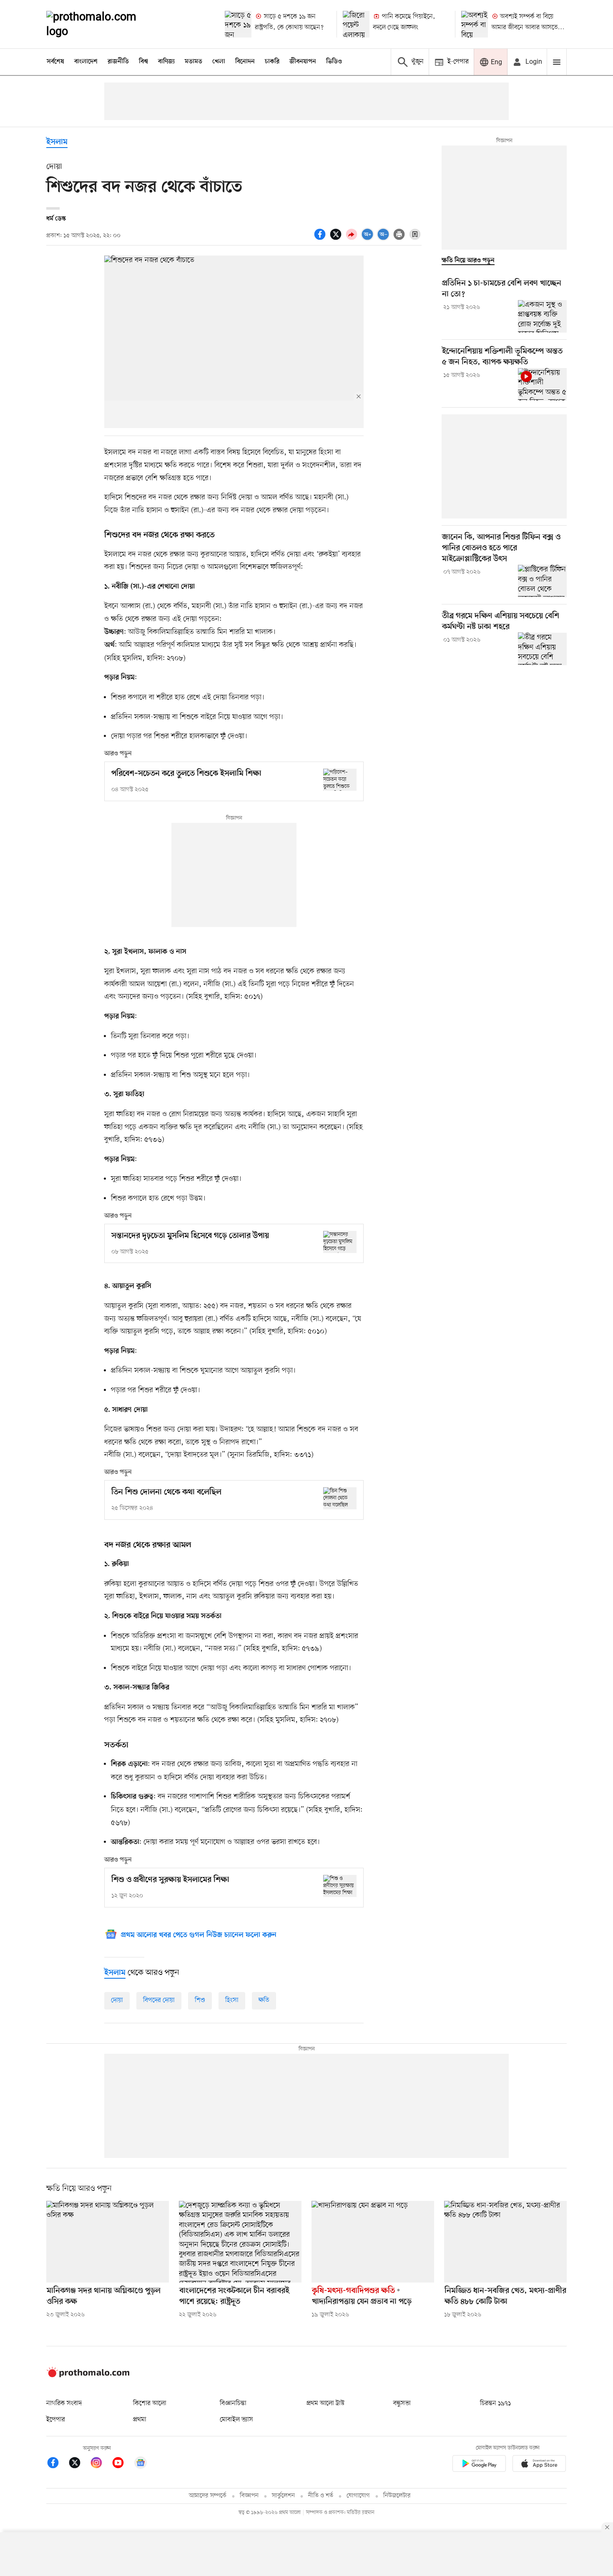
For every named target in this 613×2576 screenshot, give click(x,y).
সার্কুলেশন (283, 2496)
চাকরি (272, 62)
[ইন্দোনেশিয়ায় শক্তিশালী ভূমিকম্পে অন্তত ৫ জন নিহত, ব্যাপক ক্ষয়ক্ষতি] (542, 384)
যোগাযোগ (358, 2496)
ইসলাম (57, 142)
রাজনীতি (118, 62)
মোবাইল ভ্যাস (236, 2420)
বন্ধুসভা (402, 2403)
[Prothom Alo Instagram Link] (100, 2464)
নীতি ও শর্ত (321, 2496)
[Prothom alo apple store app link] (539, 2465)
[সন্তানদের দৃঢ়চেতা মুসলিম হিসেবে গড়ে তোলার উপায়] (340, 1242)
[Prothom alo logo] (88, 2376)
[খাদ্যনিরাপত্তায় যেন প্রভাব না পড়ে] (373, 2242)
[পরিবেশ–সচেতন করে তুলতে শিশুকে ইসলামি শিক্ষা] (340, 780)
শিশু (200, 2000)
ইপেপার (56, 2420)
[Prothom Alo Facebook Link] (57, 2464)
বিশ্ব (143, 62)
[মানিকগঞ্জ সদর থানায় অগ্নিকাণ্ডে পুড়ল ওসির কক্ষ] (108, 2242)
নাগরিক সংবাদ (64, 2403)
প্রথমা (140, 2420)
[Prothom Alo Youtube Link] (122, 2464)
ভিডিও (334, 62)
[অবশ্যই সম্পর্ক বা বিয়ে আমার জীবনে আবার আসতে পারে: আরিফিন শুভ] (475, 24)
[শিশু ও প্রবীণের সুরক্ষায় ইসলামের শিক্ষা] (340, 1886)
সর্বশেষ (55, 62)
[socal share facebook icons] (321, 239)
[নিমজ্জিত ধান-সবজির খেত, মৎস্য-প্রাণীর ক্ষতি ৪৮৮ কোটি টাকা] (505, 2242)
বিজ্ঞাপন (249, 2496)
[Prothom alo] (103, 24)
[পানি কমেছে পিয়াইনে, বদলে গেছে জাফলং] (356, 24)
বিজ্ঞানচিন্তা (233, 2403)
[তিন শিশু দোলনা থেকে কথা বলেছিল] (340, 1498)
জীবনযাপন (303, 62)
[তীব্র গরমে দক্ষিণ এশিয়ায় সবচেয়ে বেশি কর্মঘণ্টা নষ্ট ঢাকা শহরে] (542, 649)
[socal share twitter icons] (337, 239)
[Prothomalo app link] (479, 2465)
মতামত (193, 62)
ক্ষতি (264, 2000)
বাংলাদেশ (86, 62)
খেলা (219, 62)
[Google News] (141, 2464)
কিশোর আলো (150, 2403)
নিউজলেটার (397, 2496)
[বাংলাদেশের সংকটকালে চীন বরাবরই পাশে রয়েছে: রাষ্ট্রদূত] (240, 2242)
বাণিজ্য (166, 62)
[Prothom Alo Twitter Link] (79, 2464)
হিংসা (232, 2000)
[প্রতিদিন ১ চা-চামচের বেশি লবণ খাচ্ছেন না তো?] (542, 316)
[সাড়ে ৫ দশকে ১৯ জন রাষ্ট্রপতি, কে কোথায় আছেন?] (238, 24)
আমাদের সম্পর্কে (208, 2496)
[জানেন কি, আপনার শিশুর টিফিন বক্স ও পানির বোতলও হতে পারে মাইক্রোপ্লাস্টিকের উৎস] (542, 581)
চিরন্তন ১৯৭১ (495, 2403)
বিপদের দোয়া (159, 2000)
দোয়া (117, 2000)
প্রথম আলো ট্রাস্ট (325, 2403)
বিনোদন (245, 62)
